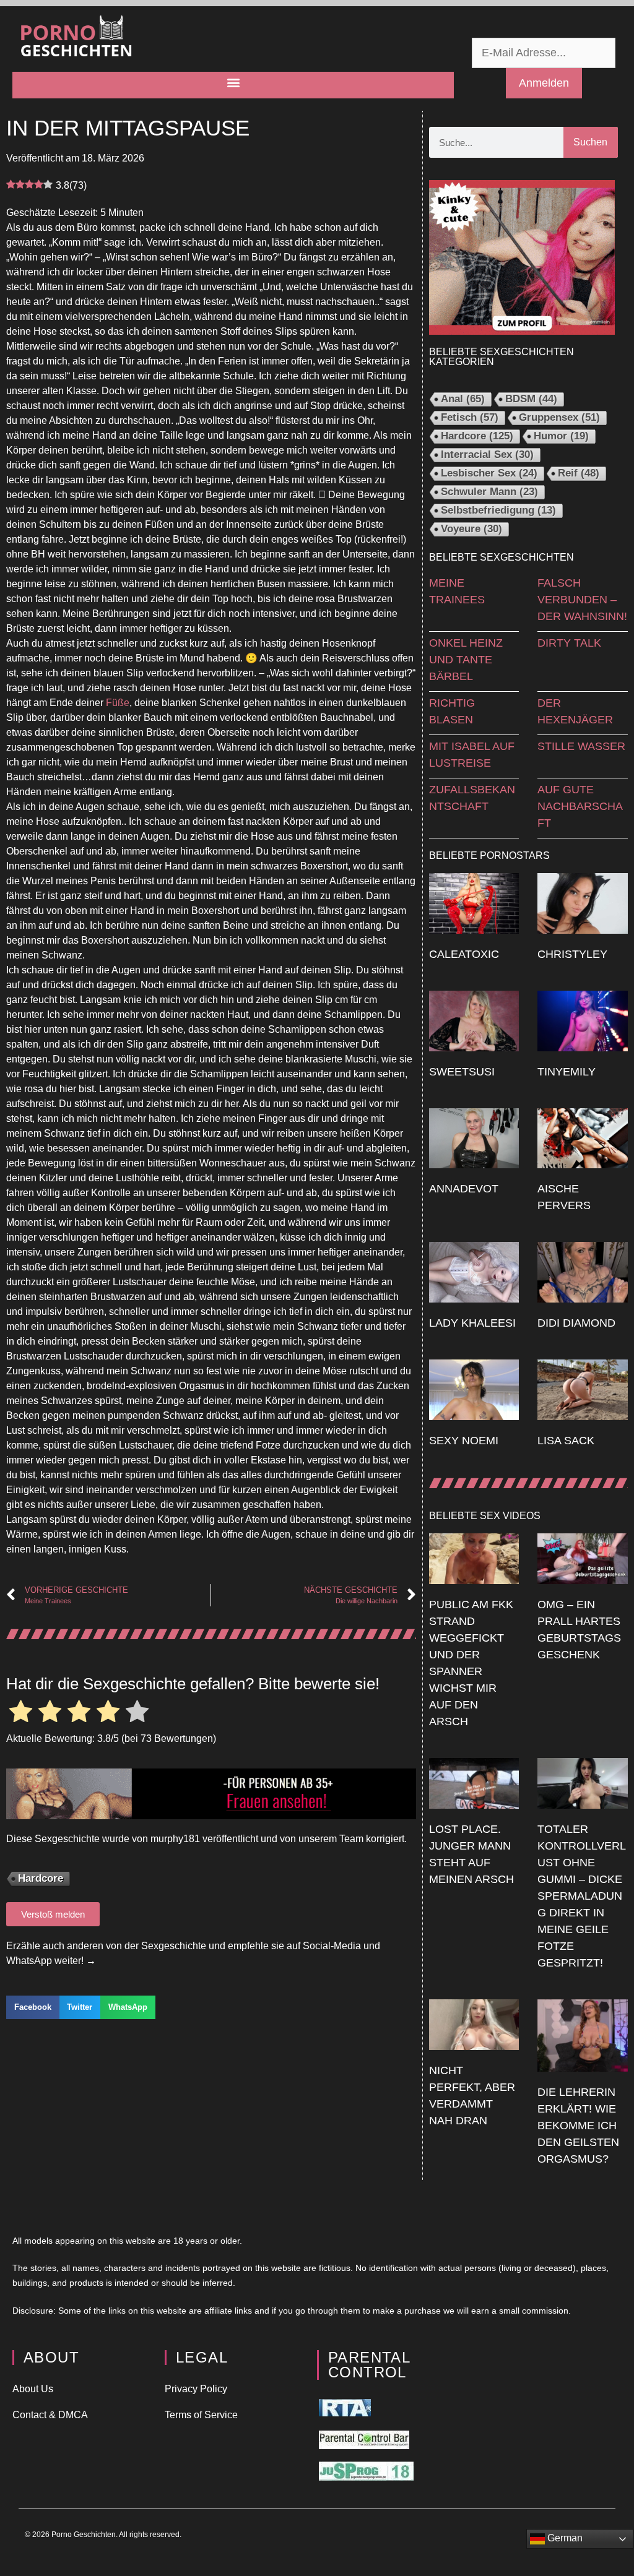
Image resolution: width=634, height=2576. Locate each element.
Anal (463, 399)
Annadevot (464, 1189)
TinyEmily (567, 1072)
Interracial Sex (487, 454)
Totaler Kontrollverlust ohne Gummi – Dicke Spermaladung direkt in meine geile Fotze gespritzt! (582, 1896)
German (564, 2538)
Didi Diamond (576, 1323)
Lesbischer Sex (489, 473)
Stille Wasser (581, 746)
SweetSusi (462, 1072)
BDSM (531, 399)
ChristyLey (572, 954)
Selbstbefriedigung (498, 510)
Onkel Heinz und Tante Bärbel (466, 660)
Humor (561, 436)
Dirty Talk (569, 643)
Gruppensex (559, 417)
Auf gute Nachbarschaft (580, 806)
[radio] (21, 1713)
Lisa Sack (566, 1441)
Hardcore (41, 1878)
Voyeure (471, 529)
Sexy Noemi (464, 1441)
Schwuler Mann (489, 492)
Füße (118, 703)
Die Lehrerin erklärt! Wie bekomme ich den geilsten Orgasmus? (578, 2126)
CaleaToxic (464, 954)
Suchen (590, 142)
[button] (233, 82)
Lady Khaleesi (472, 1323)
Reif (579, 473)
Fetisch (470, 417)
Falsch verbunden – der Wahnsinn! (582, 600)
